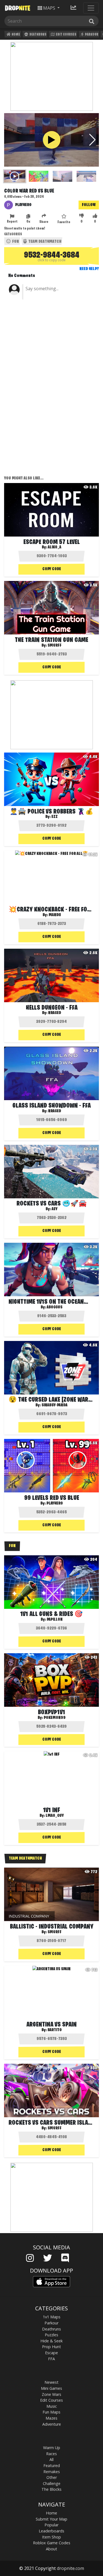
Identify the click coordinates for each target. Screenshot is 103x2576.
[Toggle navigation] (91, 8)
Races (51, 2454)
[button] (92, 140)
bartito (55, 2030)
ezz (55, 817)
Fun (15, 242)
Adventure (52, 2424)
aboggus (55, 1307)
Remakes (52, 2472)
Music (52, 2406)
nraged (55, 1013)
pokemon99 (55, 1718)
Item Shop (51, 2537)
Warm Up (52, 2448)
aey (55, 1209)
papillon (55, 1620)
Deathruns (38, 35)
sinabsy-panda (55, 1405)
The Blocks (51, 2489)
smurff (55, 646)
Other (52, 2477)
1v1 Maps (52, 2317)
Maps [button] (49, 8)
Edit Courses (66, 35)
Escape (51, 2353)
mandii (55, 915)
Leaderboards (51, 2531)
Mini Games (51, 2388)
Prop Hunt (51, 2347)
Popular (51, 2525)
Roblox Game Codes (52, 2543)
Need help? (89, 269)
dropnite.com (70, 2568)
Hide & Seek (51, 2341)
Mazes (51, 2418)
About (51, 2549)
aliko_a (55, 547)
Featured (52, 2466)
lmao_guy (55, 1816)
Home (16, 35)
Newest (51, 2382)
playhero (23, 205)
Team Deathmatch (44, 242)
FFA (51, 2359)
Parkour (91, 35)
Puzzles (51, 2335)
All (51, 2459)
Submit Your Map (51, 2519)
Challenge (52, 2483)
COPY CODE (52, 569)
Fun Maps (51, 2412)
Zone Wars (51, 2394)
